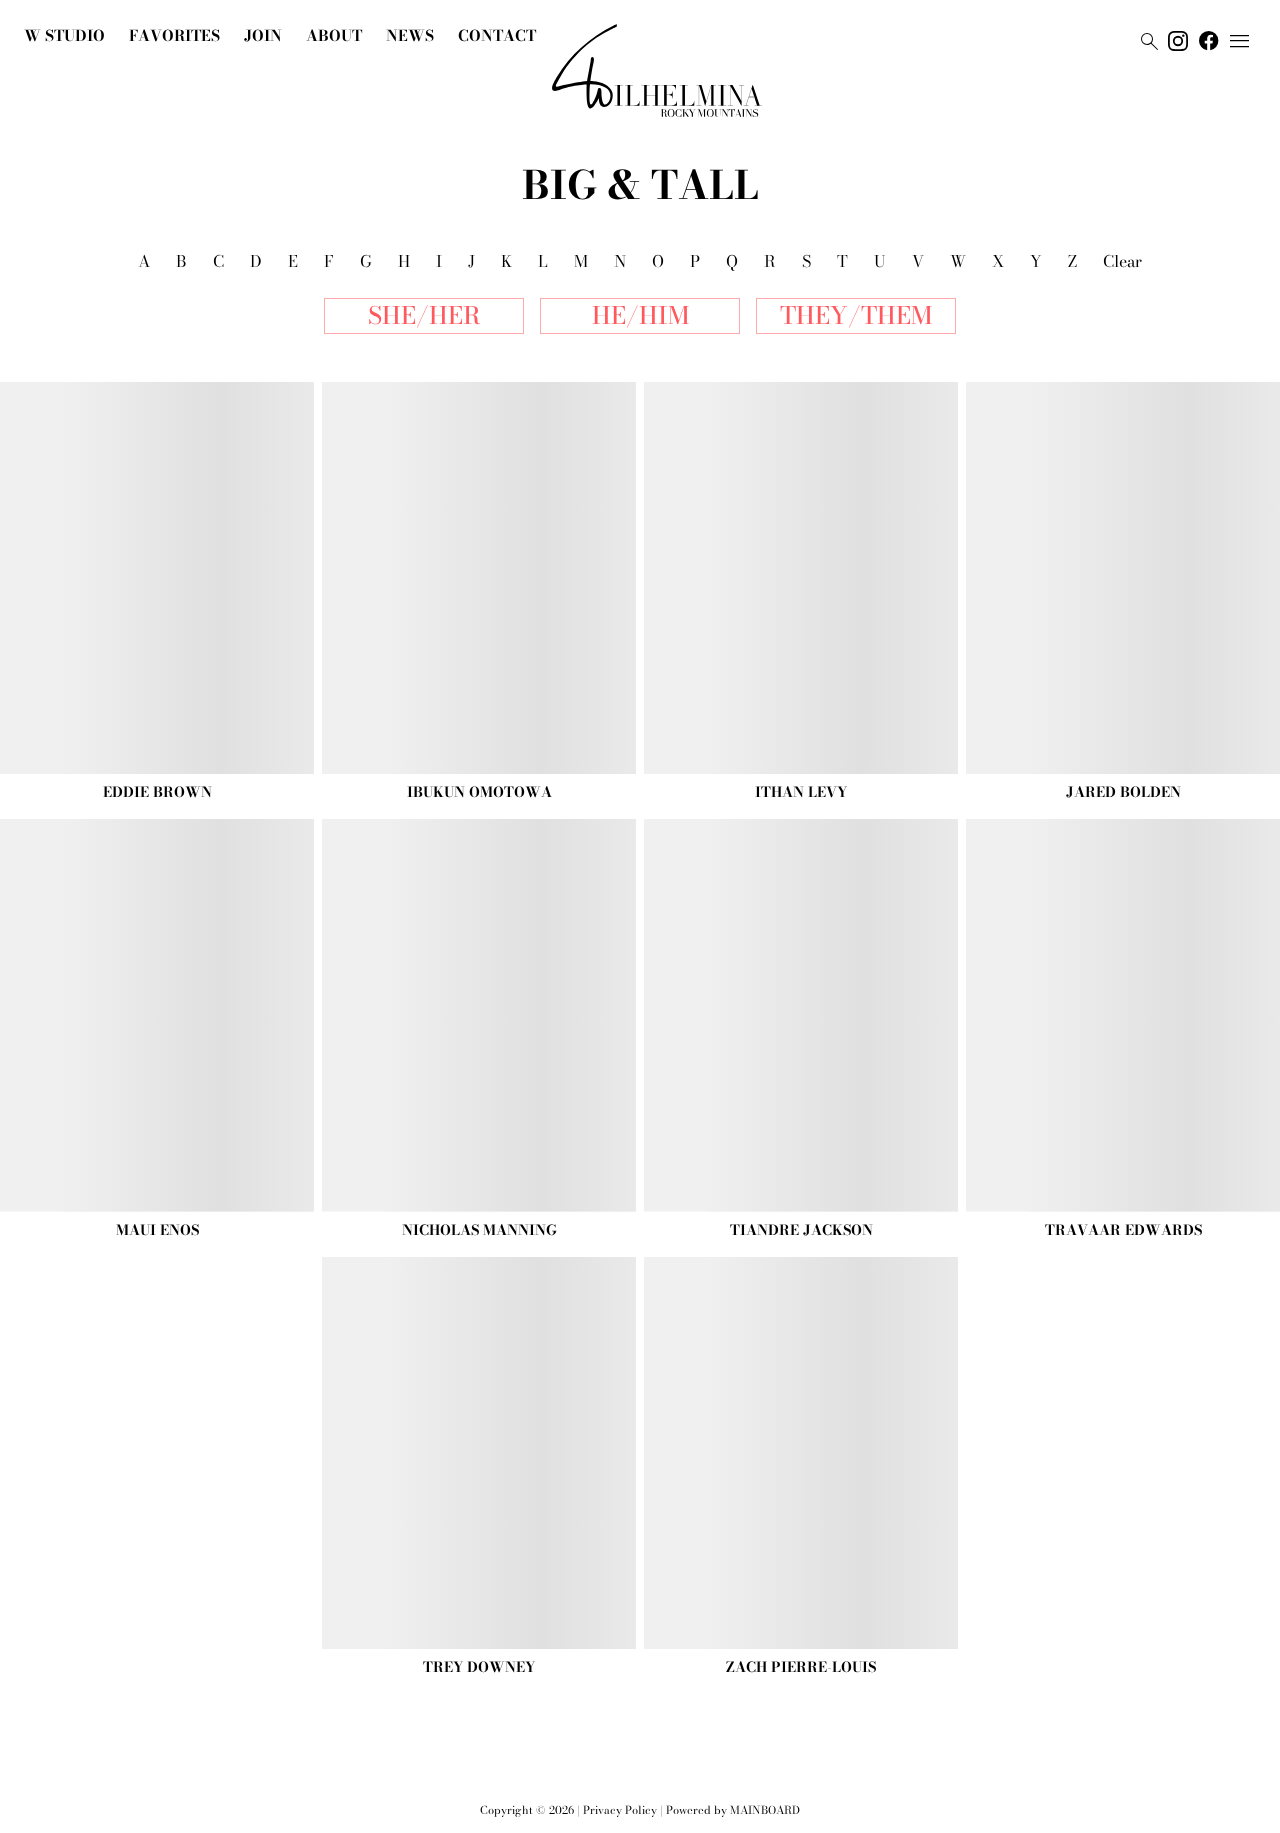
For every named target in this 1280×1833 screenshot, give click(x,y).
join (263, 35)
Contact (497, 35)
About (334, 35)
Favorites (174, 35)
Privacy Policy (620, 1810)
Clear (1122, 261)
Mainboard (765, 1810)
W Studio (64, 35)
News (410, 35)
